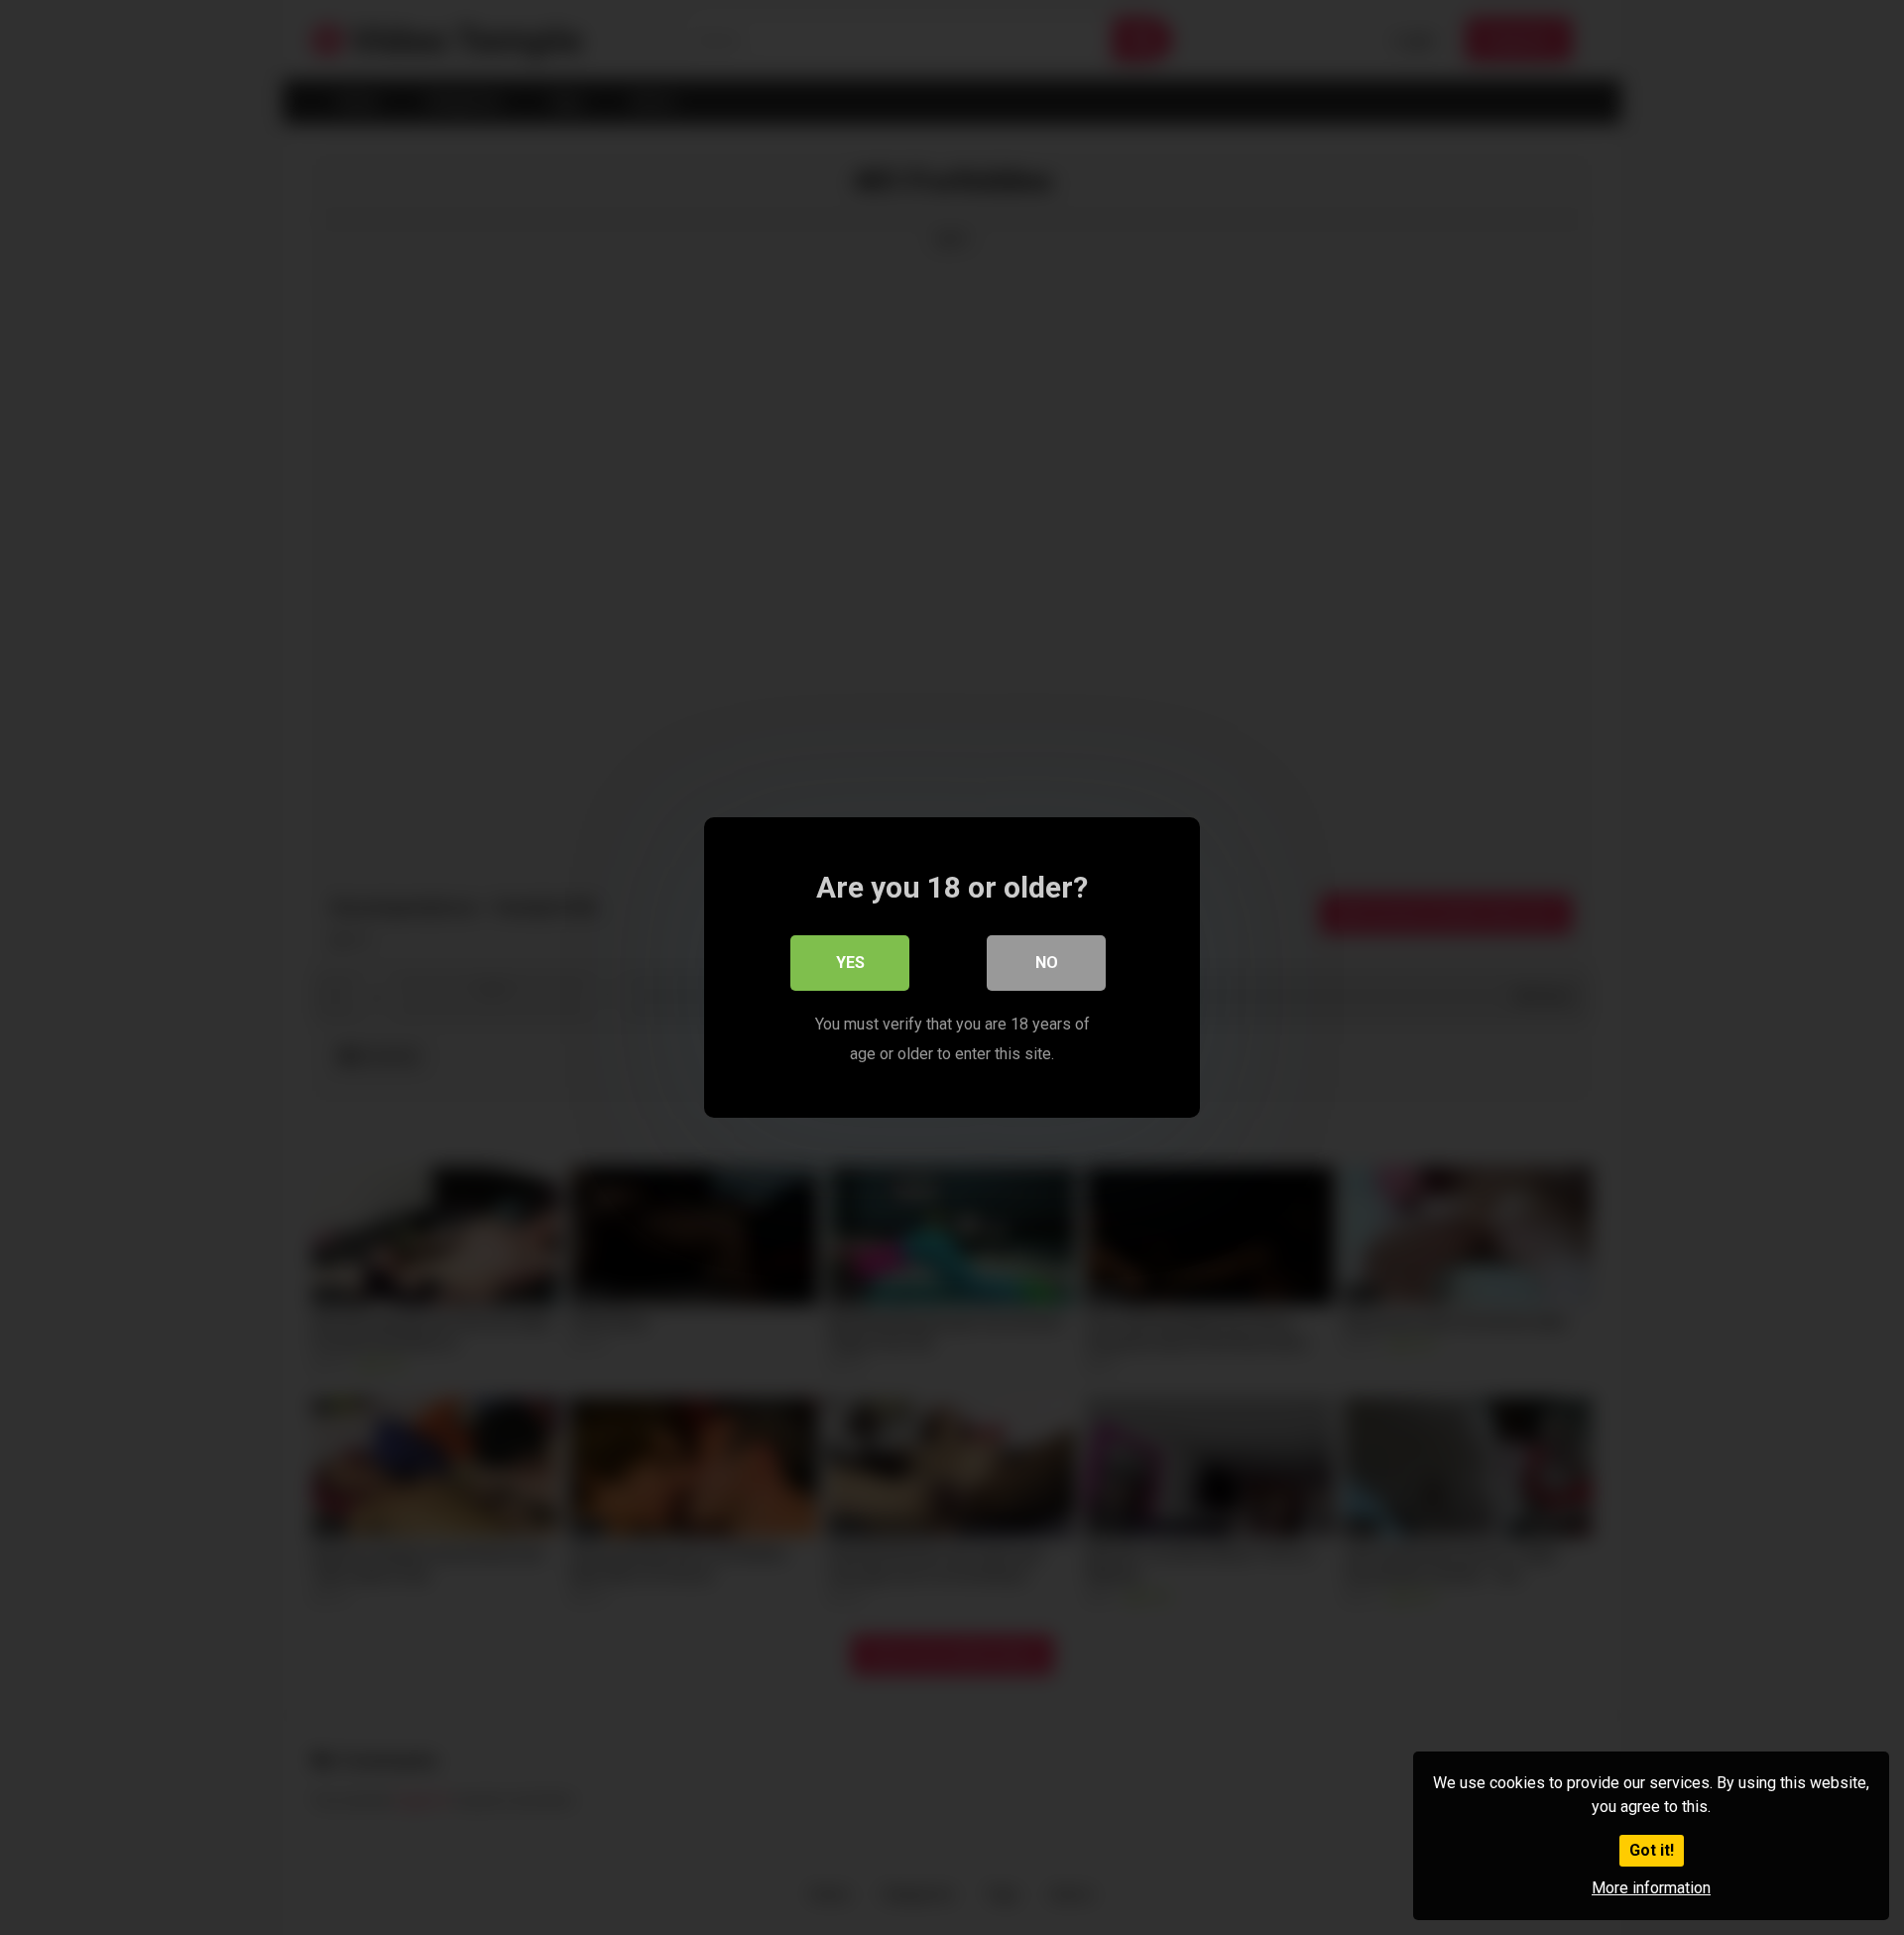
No (1047, 963)
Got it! (1652, 1850)
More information (1651, 1888)
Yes (850, 963)
